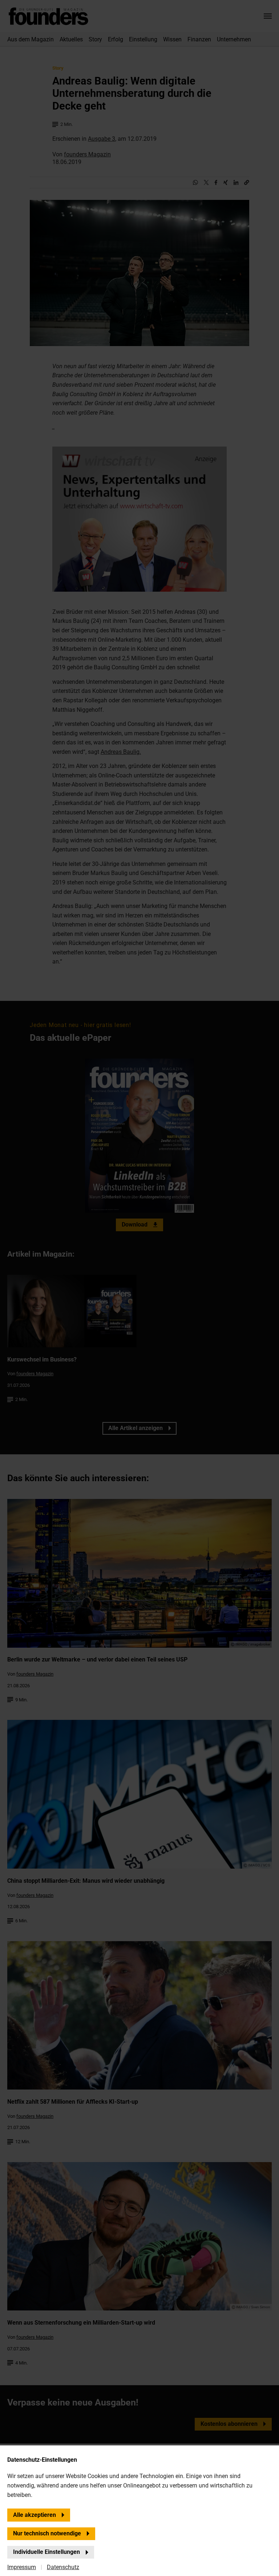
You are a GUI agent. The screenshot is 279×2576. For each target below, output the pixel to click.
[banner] (139, 1288)
